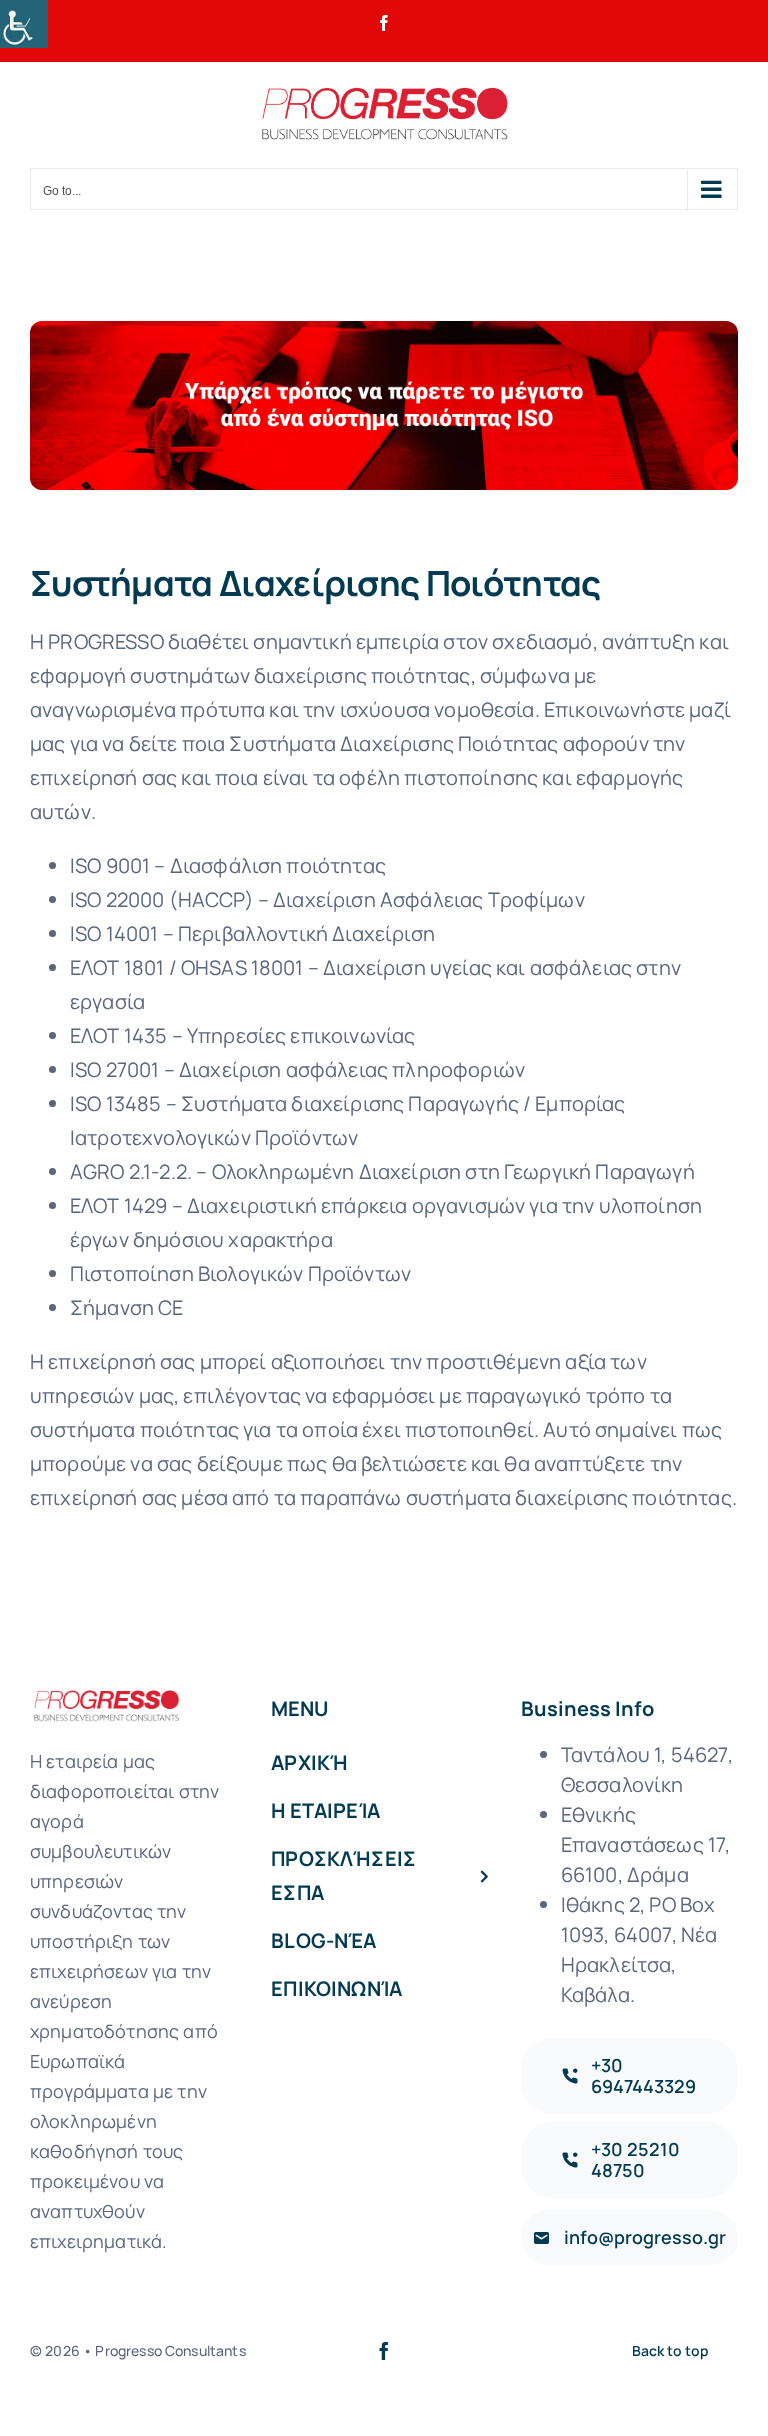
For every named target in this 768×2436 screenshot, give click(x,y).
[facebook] (384, 2351)
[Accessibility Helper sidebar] (24, 24)
